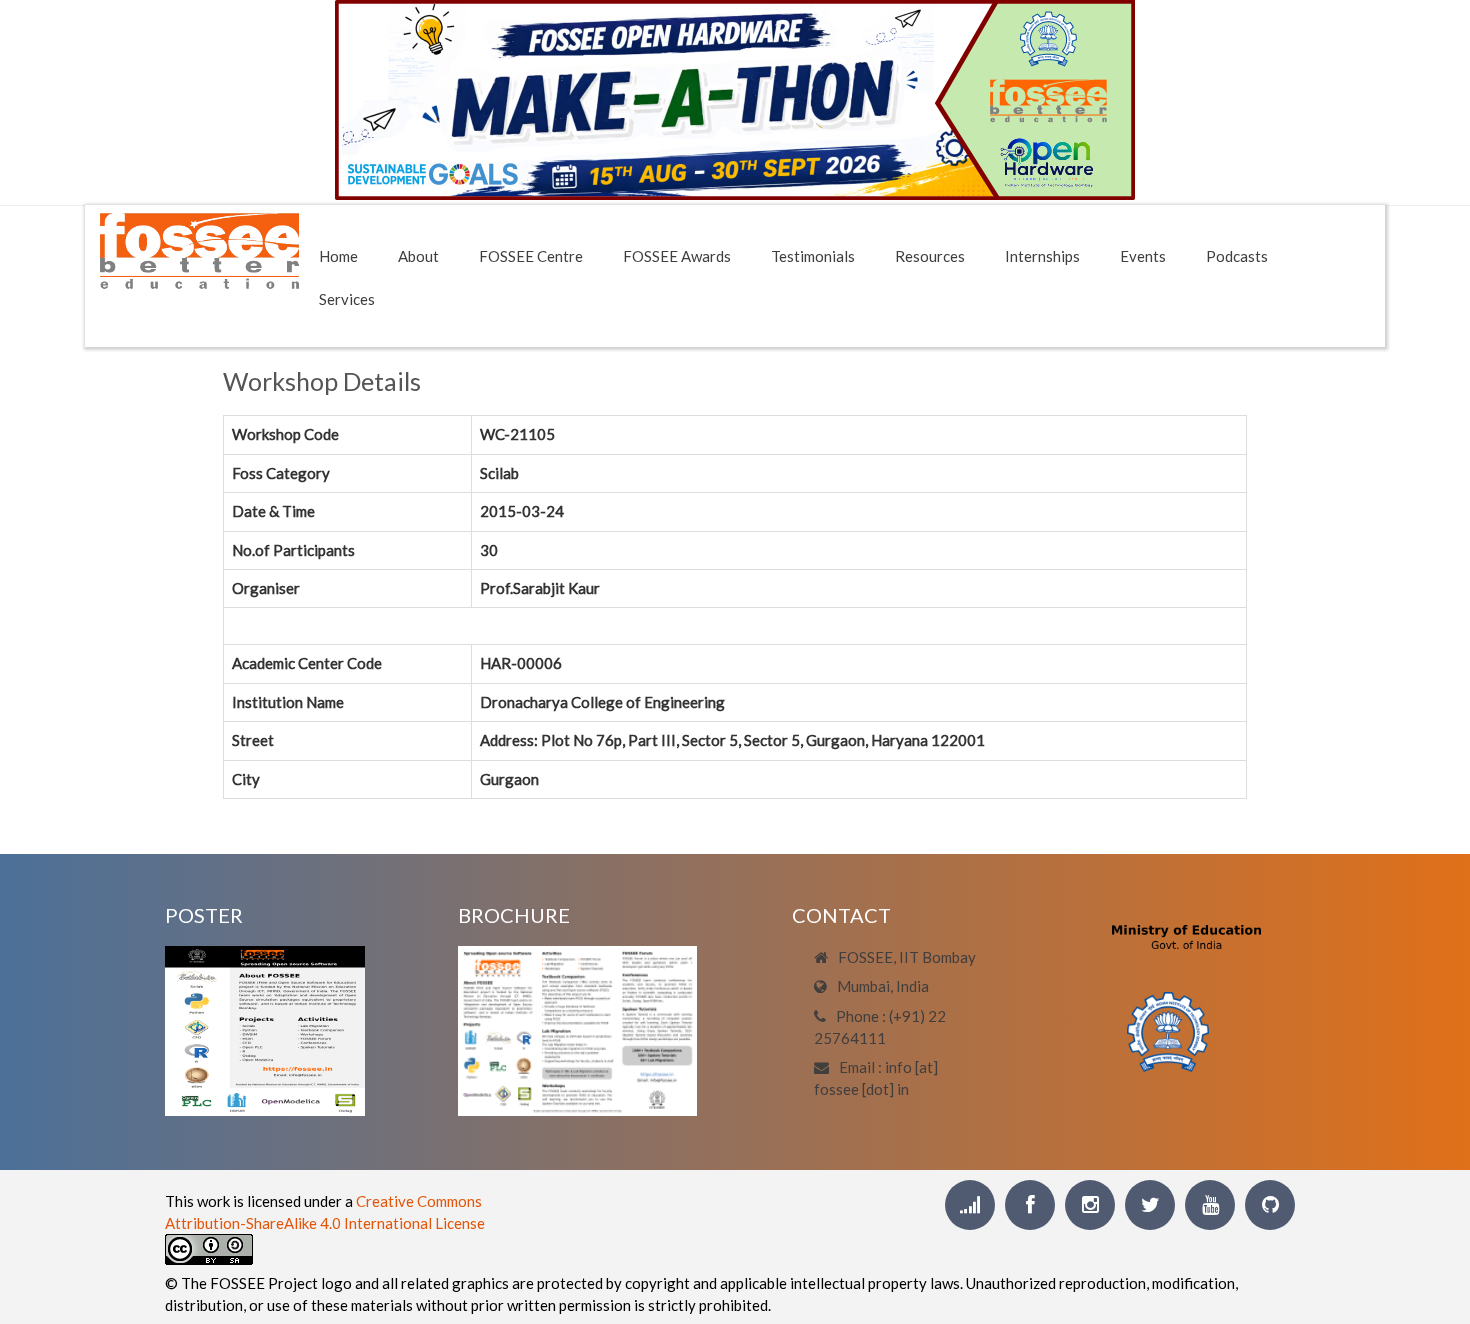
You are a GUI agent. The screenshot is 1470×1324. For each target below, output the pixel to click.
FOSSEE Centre (531, 256)
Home (338, 256)
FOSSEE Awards (677, 256)
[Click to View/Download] (265, 1029)
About (418, 256)
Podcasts (1237, 256)
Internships (1042, 256)
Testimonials (813, 256)
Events (1143, 256)
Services (347, 299)
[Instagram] (1090, 1205)
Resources (930, 256)
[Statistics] (970, 1205)
